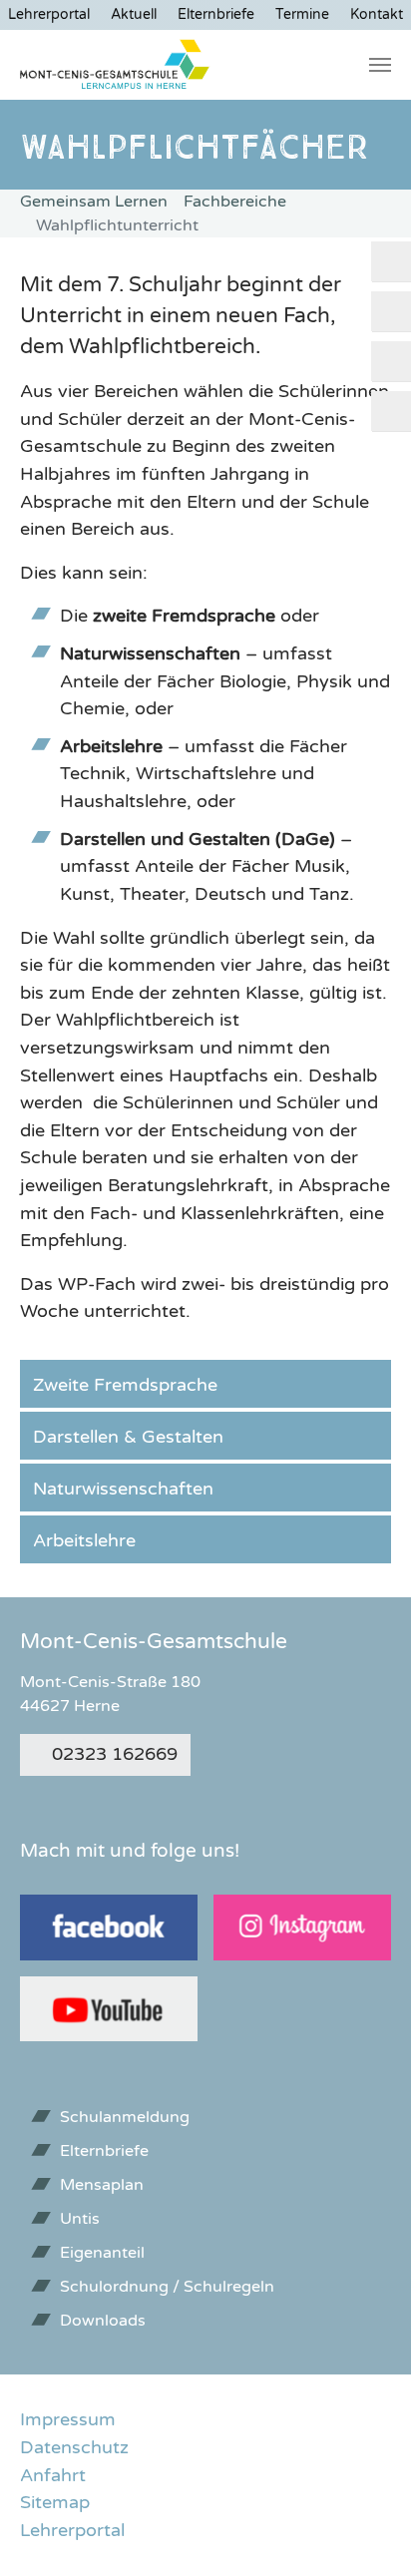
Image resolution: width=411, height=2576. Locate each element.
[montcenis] (115, 65)
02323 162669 (115, 1754)
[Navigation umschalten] (380, 65)
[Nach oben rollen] (364, 2529)
